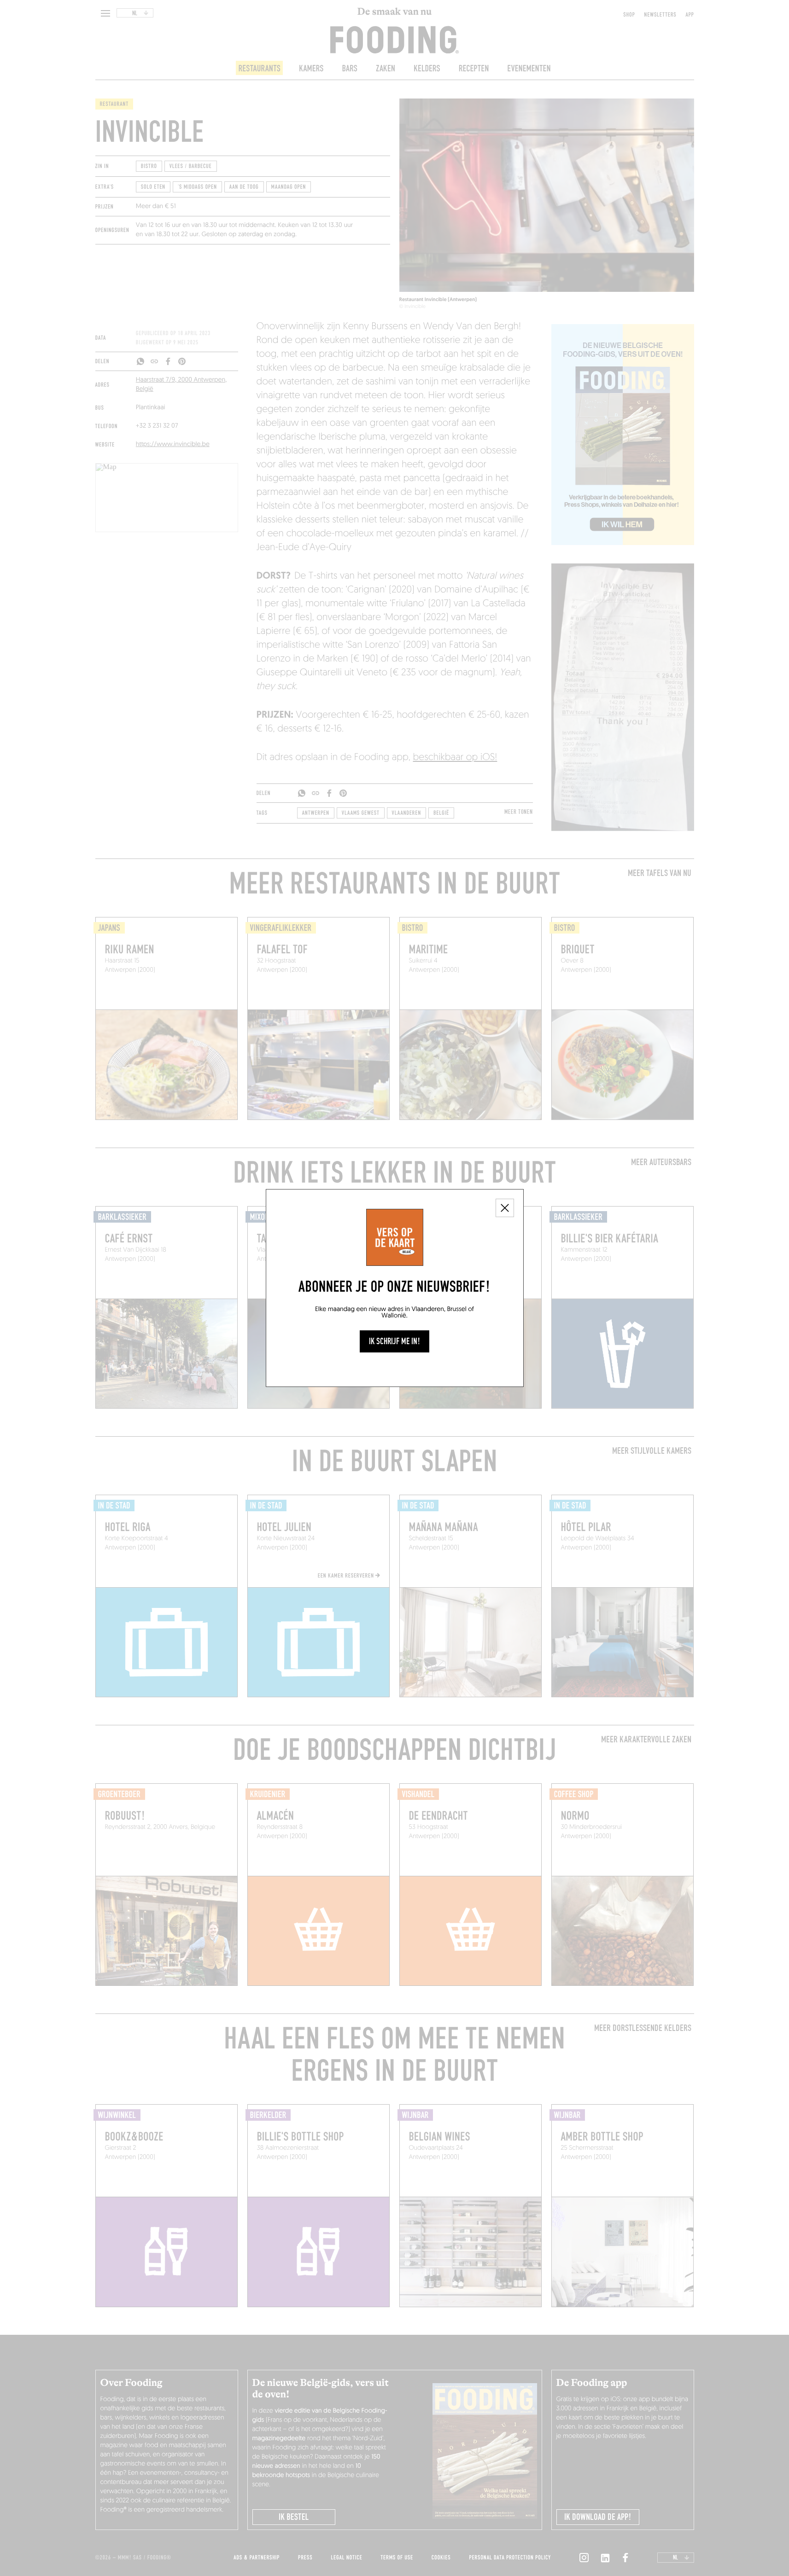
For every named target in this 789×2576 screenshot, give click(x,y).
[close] (505, 1208)
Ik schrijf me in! (394, 1341)
